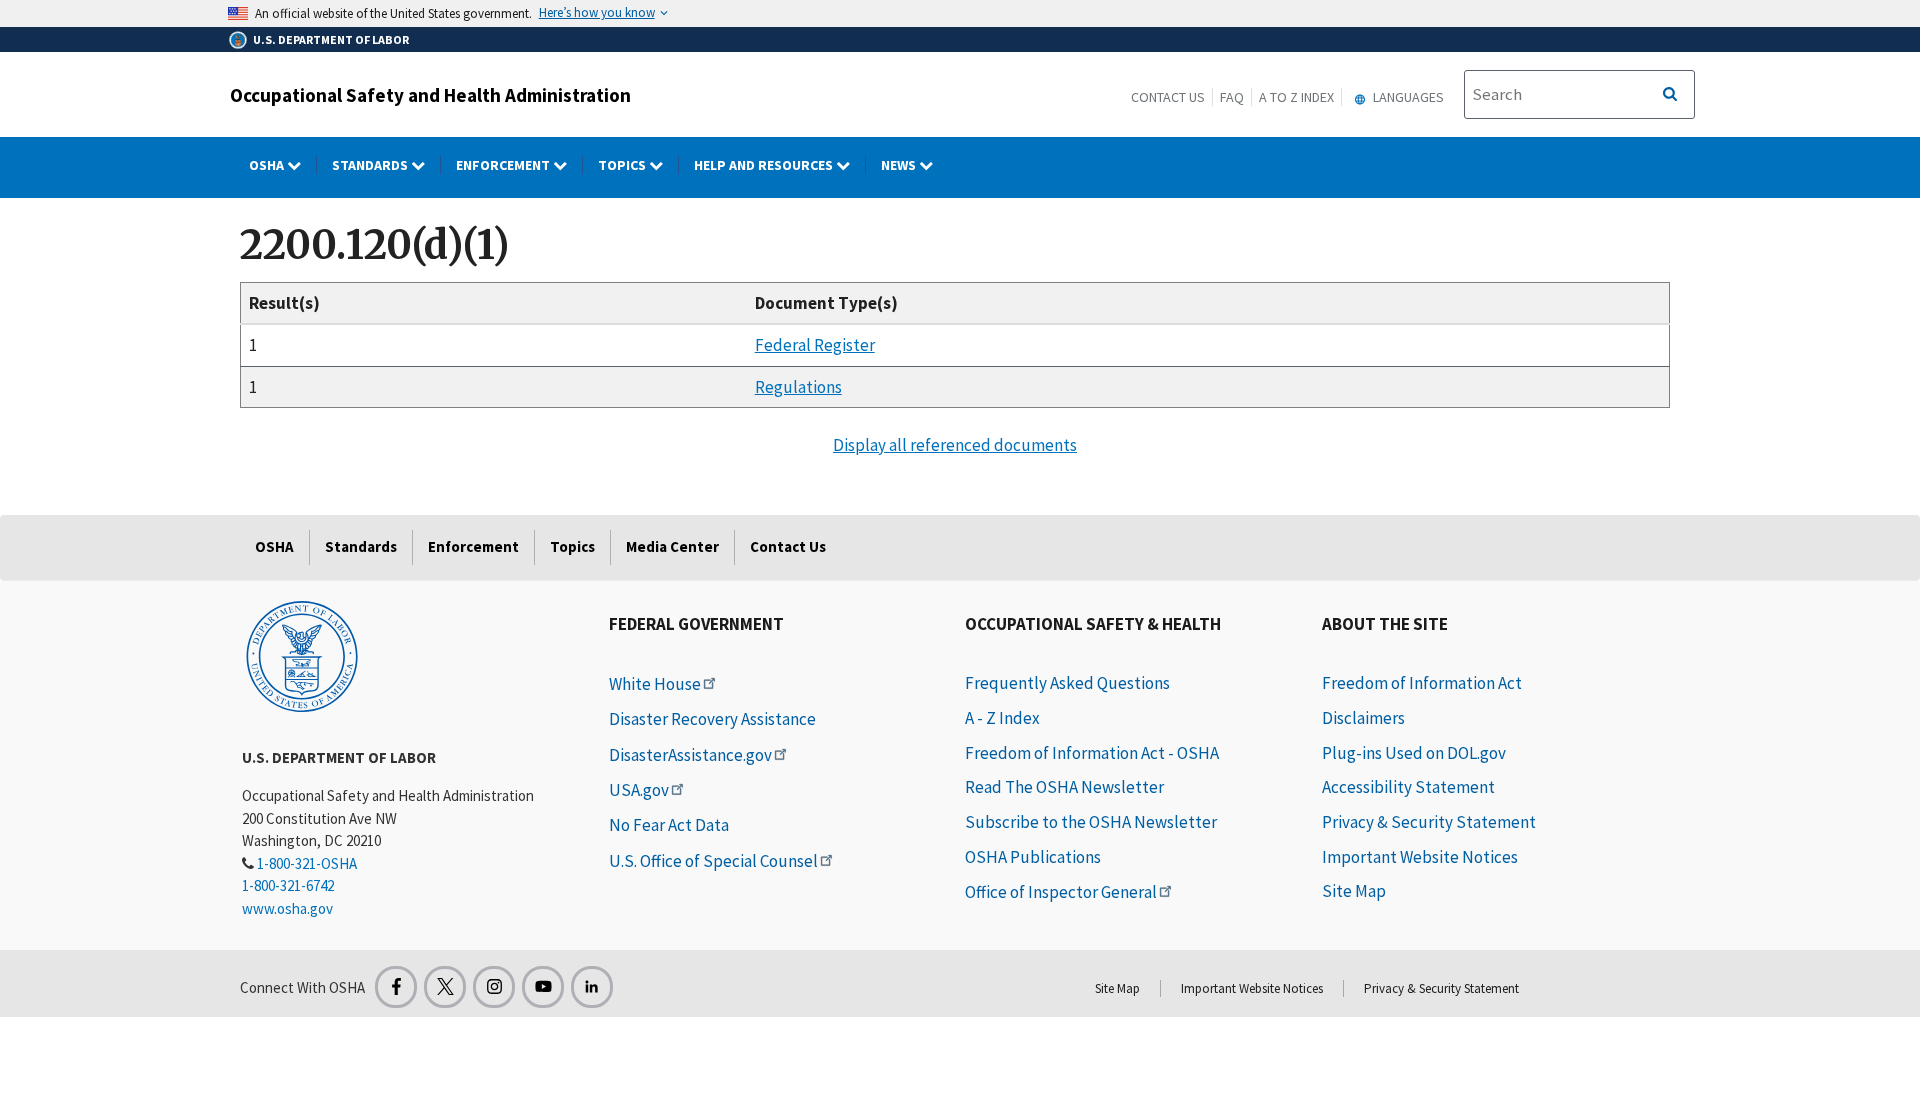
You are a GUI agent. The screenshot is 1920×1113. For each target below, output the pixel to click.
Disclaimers (1363, 718)
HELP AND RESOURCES (765, 165)
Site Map (1354, 891)
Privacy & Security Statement (1429, 822)
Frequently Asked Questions (1067, 683)
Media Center (672, 546)
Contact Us (1168, 97)
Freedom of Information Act (1422, 683)
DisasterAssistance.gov (690, 755)
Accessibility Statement (1408, 787)
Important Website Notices (1420, 857)
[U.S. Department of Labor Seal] (302, 655)
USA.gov (639, 790)
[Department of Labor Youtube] (543, 987)
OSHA (268, 165)
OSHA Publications (1033, 857)
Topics (623, 165)
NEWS (900, 165)
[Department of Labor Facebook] (396, 987)
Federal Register (815, 345)
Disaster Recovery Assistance (712, 719)
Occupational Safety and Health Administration (430, 95)
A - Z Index (1002, 718)
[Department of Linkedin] (592, 987)
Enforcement (504, 165)
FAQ (1232, 97)
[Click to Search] (1670, 95)
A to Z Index (1296, 97)
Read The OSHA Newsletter (1064, 787)
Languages (1407, 97)
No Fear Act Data (669, 825)
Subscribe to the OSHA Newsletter (1091, 822)
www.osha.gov (287, 908)
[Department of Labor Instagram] (494, 987)
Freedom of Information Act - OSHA (1092, 753)
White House (655, 684)
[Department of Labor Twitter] (445, 987)
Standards (371, 165)
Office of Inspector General (1061, 892)
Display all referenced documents (955, 445)
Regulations (798, 387)
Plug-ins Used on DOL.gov (1414, 753)
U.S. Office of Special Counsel (713, 861)
